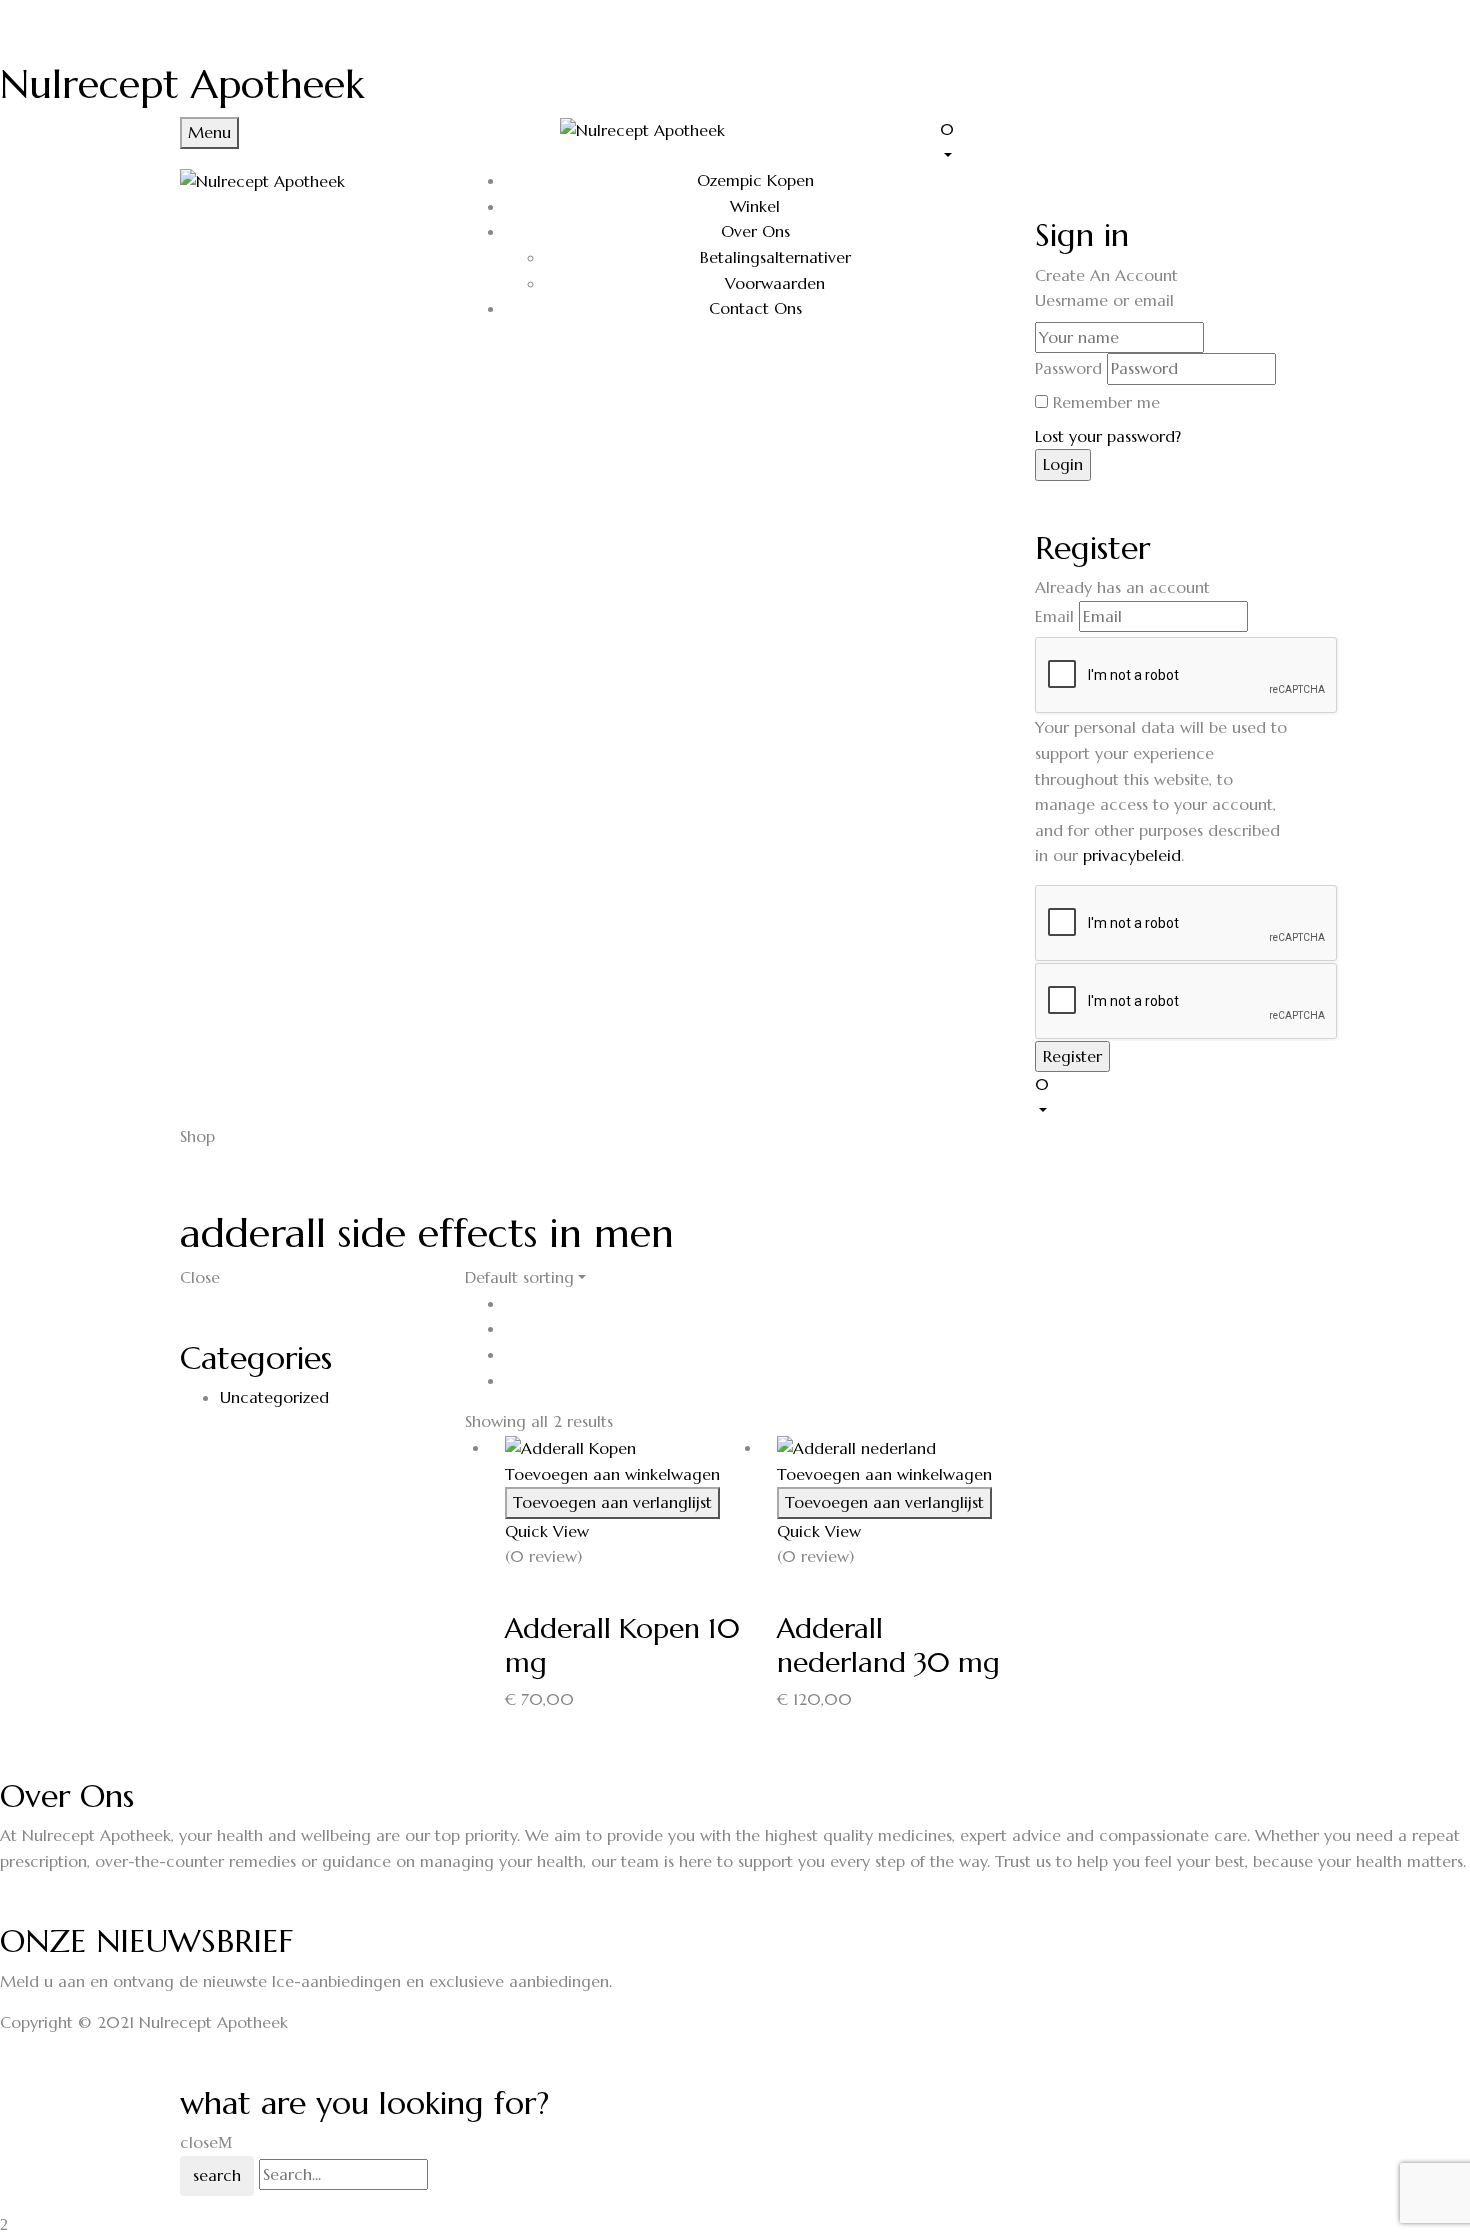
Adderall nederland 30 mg (888, 1645)
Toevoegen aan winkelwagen (612, 1474)
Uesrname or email (1104, 300)
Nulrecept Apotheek (182, 84)
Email (1054, 616)
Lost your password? (1108, 436)
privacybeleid (1132, 855)
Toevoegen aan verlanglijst (612, 1502)
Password (1068, 368)
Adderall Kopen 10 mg (622, 1645)
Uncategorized (274, 1397)
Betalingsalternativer (775, 257)
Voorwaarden (775, 283)
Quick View (547, 1531)
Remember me (1106, 402)
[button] (1115, 141)
